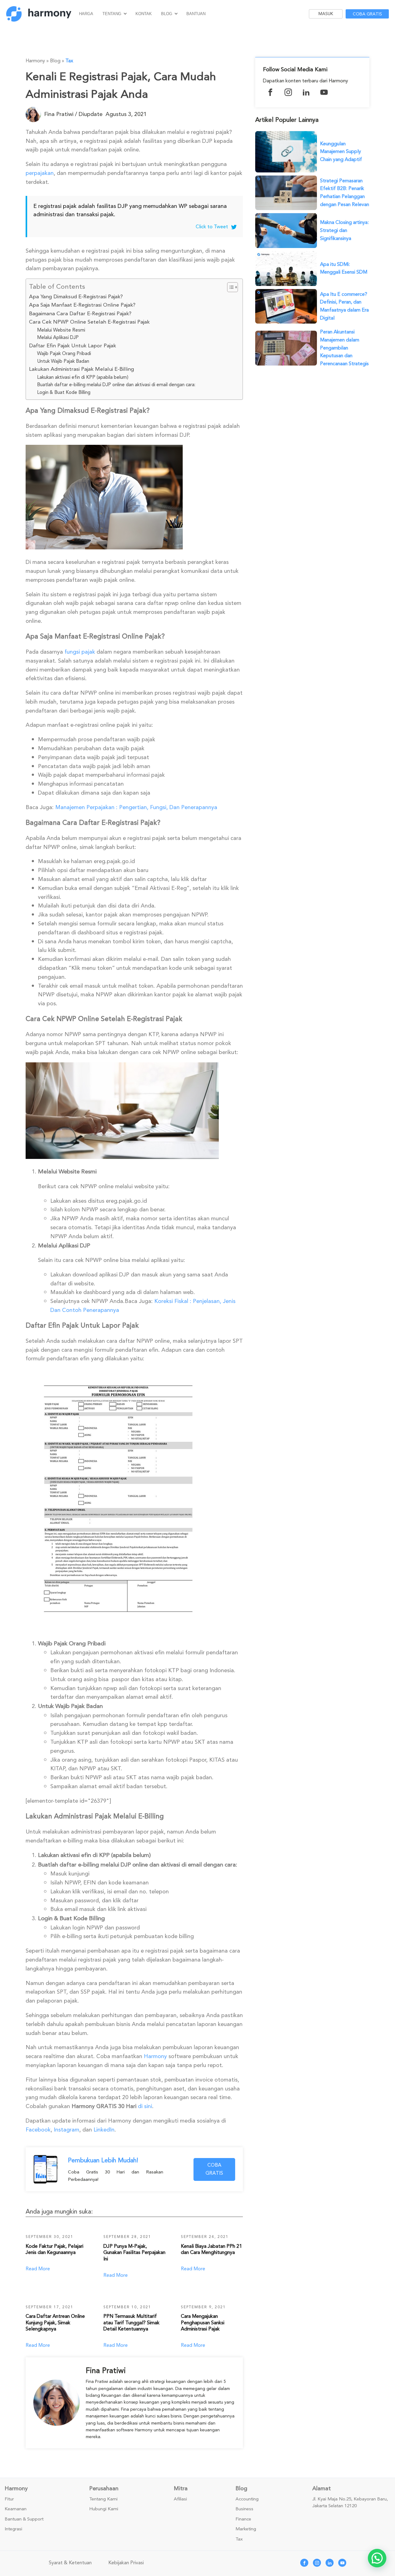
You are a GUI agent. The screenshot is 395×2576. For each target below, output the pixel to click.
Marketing (246, 2529)
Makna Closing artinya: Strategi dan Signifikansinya (344, 230)
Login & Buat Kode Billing (64, 392)
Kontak (144, 14)
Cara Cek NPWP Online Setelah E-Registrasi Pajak (89, 322)
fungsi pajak (80, 652)
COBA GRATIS (214, 2169)
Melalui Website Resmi (61, 330)
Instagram (66, 2130)
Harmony (155, 2056)
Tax (69, 61)
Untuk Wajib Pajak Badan (63, 361)
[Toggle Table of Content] (229, 287)
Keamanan (16, 2509)
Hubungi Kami (104, 2509)
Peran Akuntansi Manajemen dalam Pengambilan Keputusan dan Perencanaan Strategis (344, 348)
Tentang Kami (103, 2499)
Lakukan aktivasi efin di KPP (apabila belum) (83, 377)
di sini (144, 2106)
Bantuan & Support (24, 2519)
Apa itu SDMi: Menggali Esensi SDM (344, 268)
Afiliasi (180, 2499)
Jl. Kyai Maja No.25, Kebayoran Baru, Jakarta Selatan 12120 (350, 2503)
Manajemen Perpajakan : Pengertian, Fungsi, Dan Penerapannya (135, 807)
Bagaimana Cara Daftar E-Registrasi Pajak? (80, 314)
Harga (86, 14)
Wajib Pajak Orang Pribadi (64, 354)
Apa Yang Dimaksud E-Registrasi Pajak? (76, 297)
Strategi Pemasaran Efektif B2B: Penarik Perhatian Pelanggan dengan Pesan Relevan (345, 193)
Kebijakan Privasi (126, 2563)
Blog (167, 14)
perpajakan (40, 173)
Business (244, 2509)
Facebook (38, 2130)
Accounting (247, 2499)
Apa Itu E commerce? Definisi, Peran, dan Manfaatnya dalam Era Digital (344, 306)
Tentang (112, 14)
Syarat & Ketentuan (70, 2563)
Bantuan (196, 14)
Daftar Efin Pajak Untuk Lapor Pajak (73, 346)
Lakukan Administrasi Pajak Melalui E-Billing (81, 369)
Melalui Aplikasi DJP (58, 337)
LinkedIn (103, 2130)
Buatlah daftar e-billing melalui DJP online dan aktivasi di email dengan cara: (116, 385)
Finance (243, 2519)
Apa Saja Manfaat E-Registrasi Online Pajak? (82, 305)
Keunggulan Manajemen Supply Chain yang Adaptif (341, 152)
